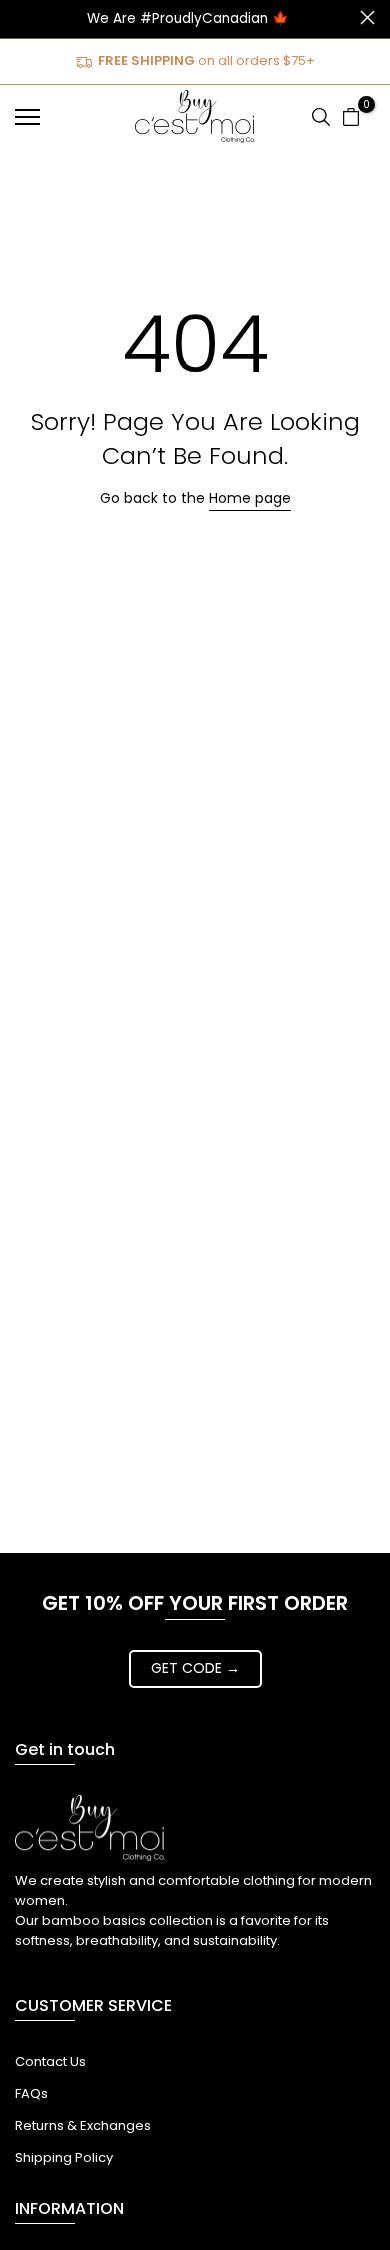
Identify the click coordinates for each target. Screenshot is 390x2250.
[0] (351, 117)
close (367, 17)
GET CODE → (195, 1668)
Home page (250, 498)
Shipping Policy (64, 2157)
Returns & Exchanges (83, 2125)
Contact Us (50, 2061)
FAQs (31, 2093)
